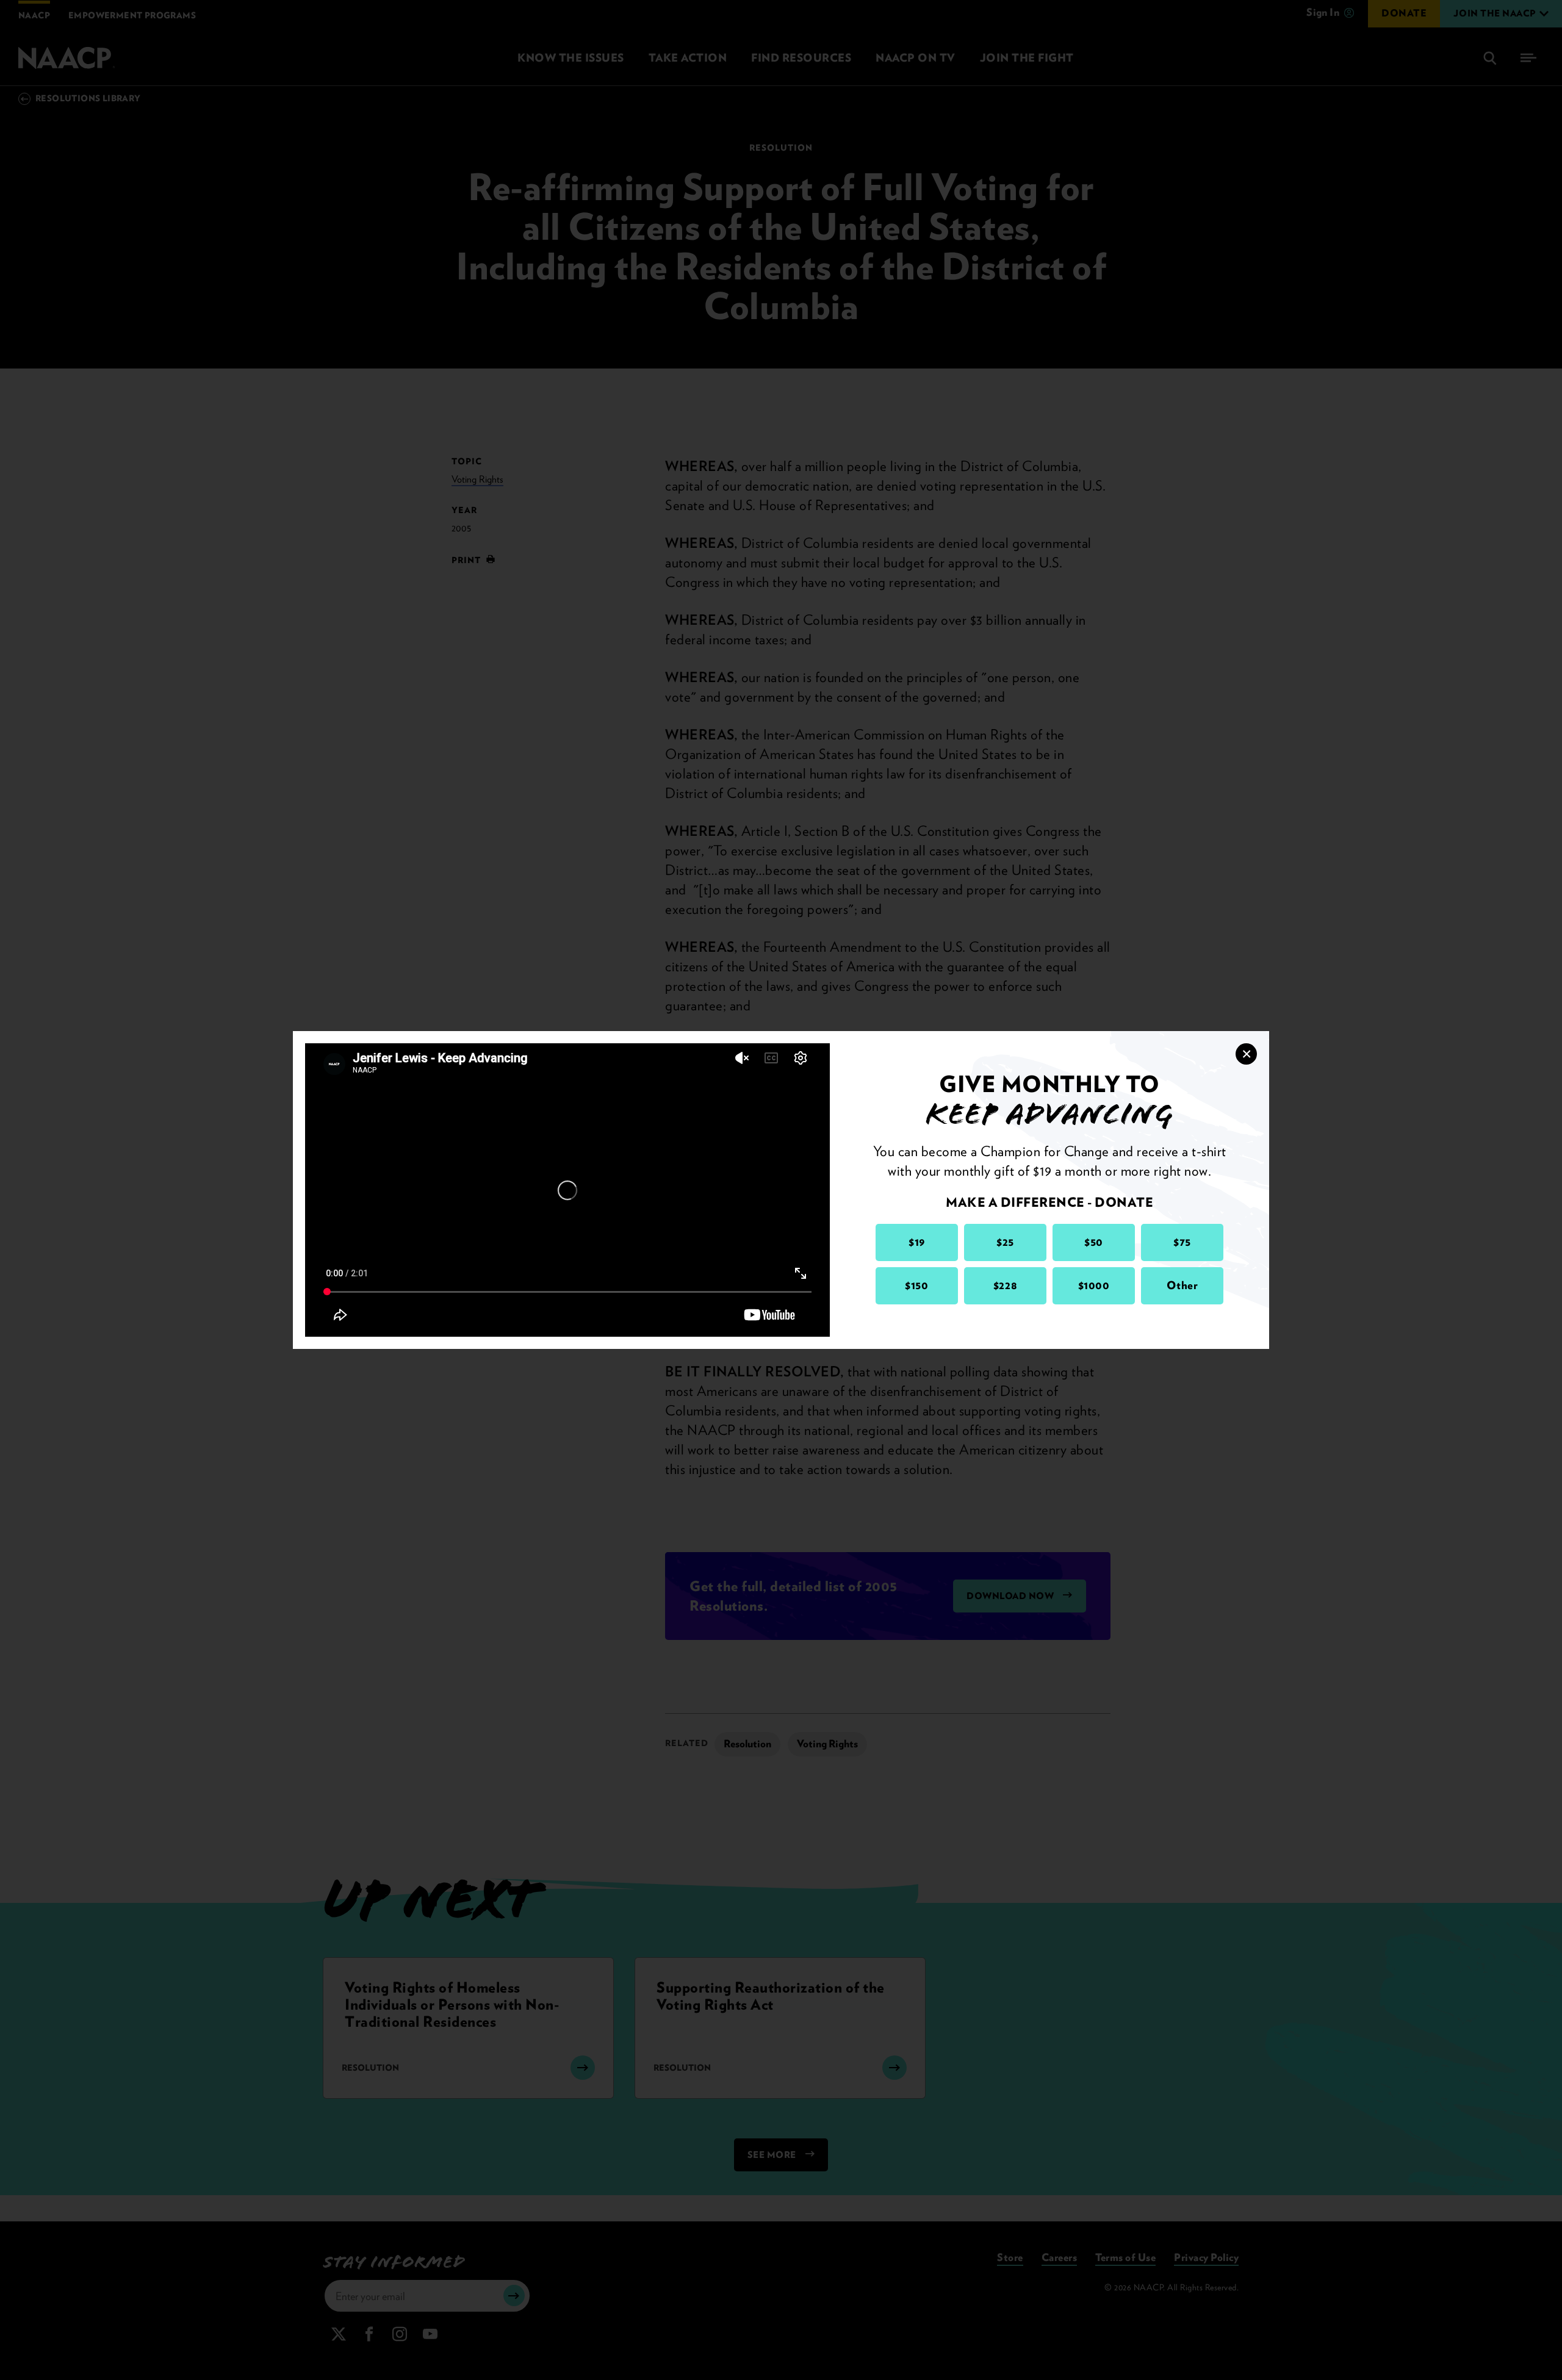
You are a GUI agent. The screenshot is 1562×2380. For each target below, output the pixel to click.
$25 (1005, 1242)
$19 (917, 1242)
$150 (916, 1285)
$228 (1005, 1285)
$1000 (1094, 1285)
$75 (1182, 1242)
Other (1182, 1285)
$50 (1094, 1242)
